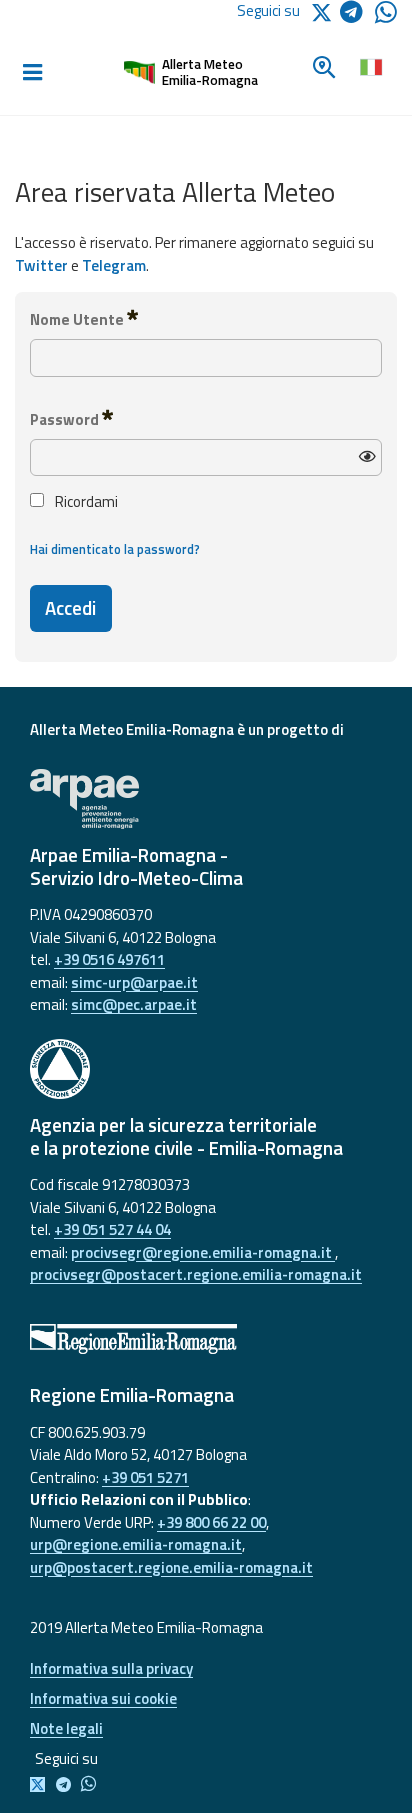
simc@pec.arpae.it (134, 1004)
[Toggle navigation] (32, 73)
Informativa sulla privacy (111, 1668)
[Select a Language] (370, 65)
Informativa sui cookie (103, 1698)
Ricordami (85, 502)
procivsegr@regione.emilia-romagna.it (203, 1252)
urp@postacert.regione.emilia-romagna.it (171, 1567)
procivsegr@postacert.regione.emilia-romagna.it (196, 1274)
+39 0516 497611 (109, 959)
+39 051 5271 (145, 1477)
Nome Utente (78, 319)
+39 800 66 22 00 (211, 1522)
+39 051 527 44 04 (112, 1229)
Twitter (41, 265)
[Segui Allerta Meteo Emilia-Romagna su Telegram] (357, 15)
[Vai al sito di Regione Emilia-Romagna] (206, 1339)
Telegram (114, 265)
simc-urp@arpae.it (134, 982)
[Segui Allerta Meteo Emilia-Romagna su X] (41, 1785)
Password (66, 419)
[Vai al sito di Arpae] (206, 799)
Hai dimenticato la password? (115, 549)
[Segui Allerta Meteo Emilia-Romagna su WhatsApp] (386, 17)
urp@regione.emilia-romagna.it (136, 1544)
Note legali (66, 1728)
